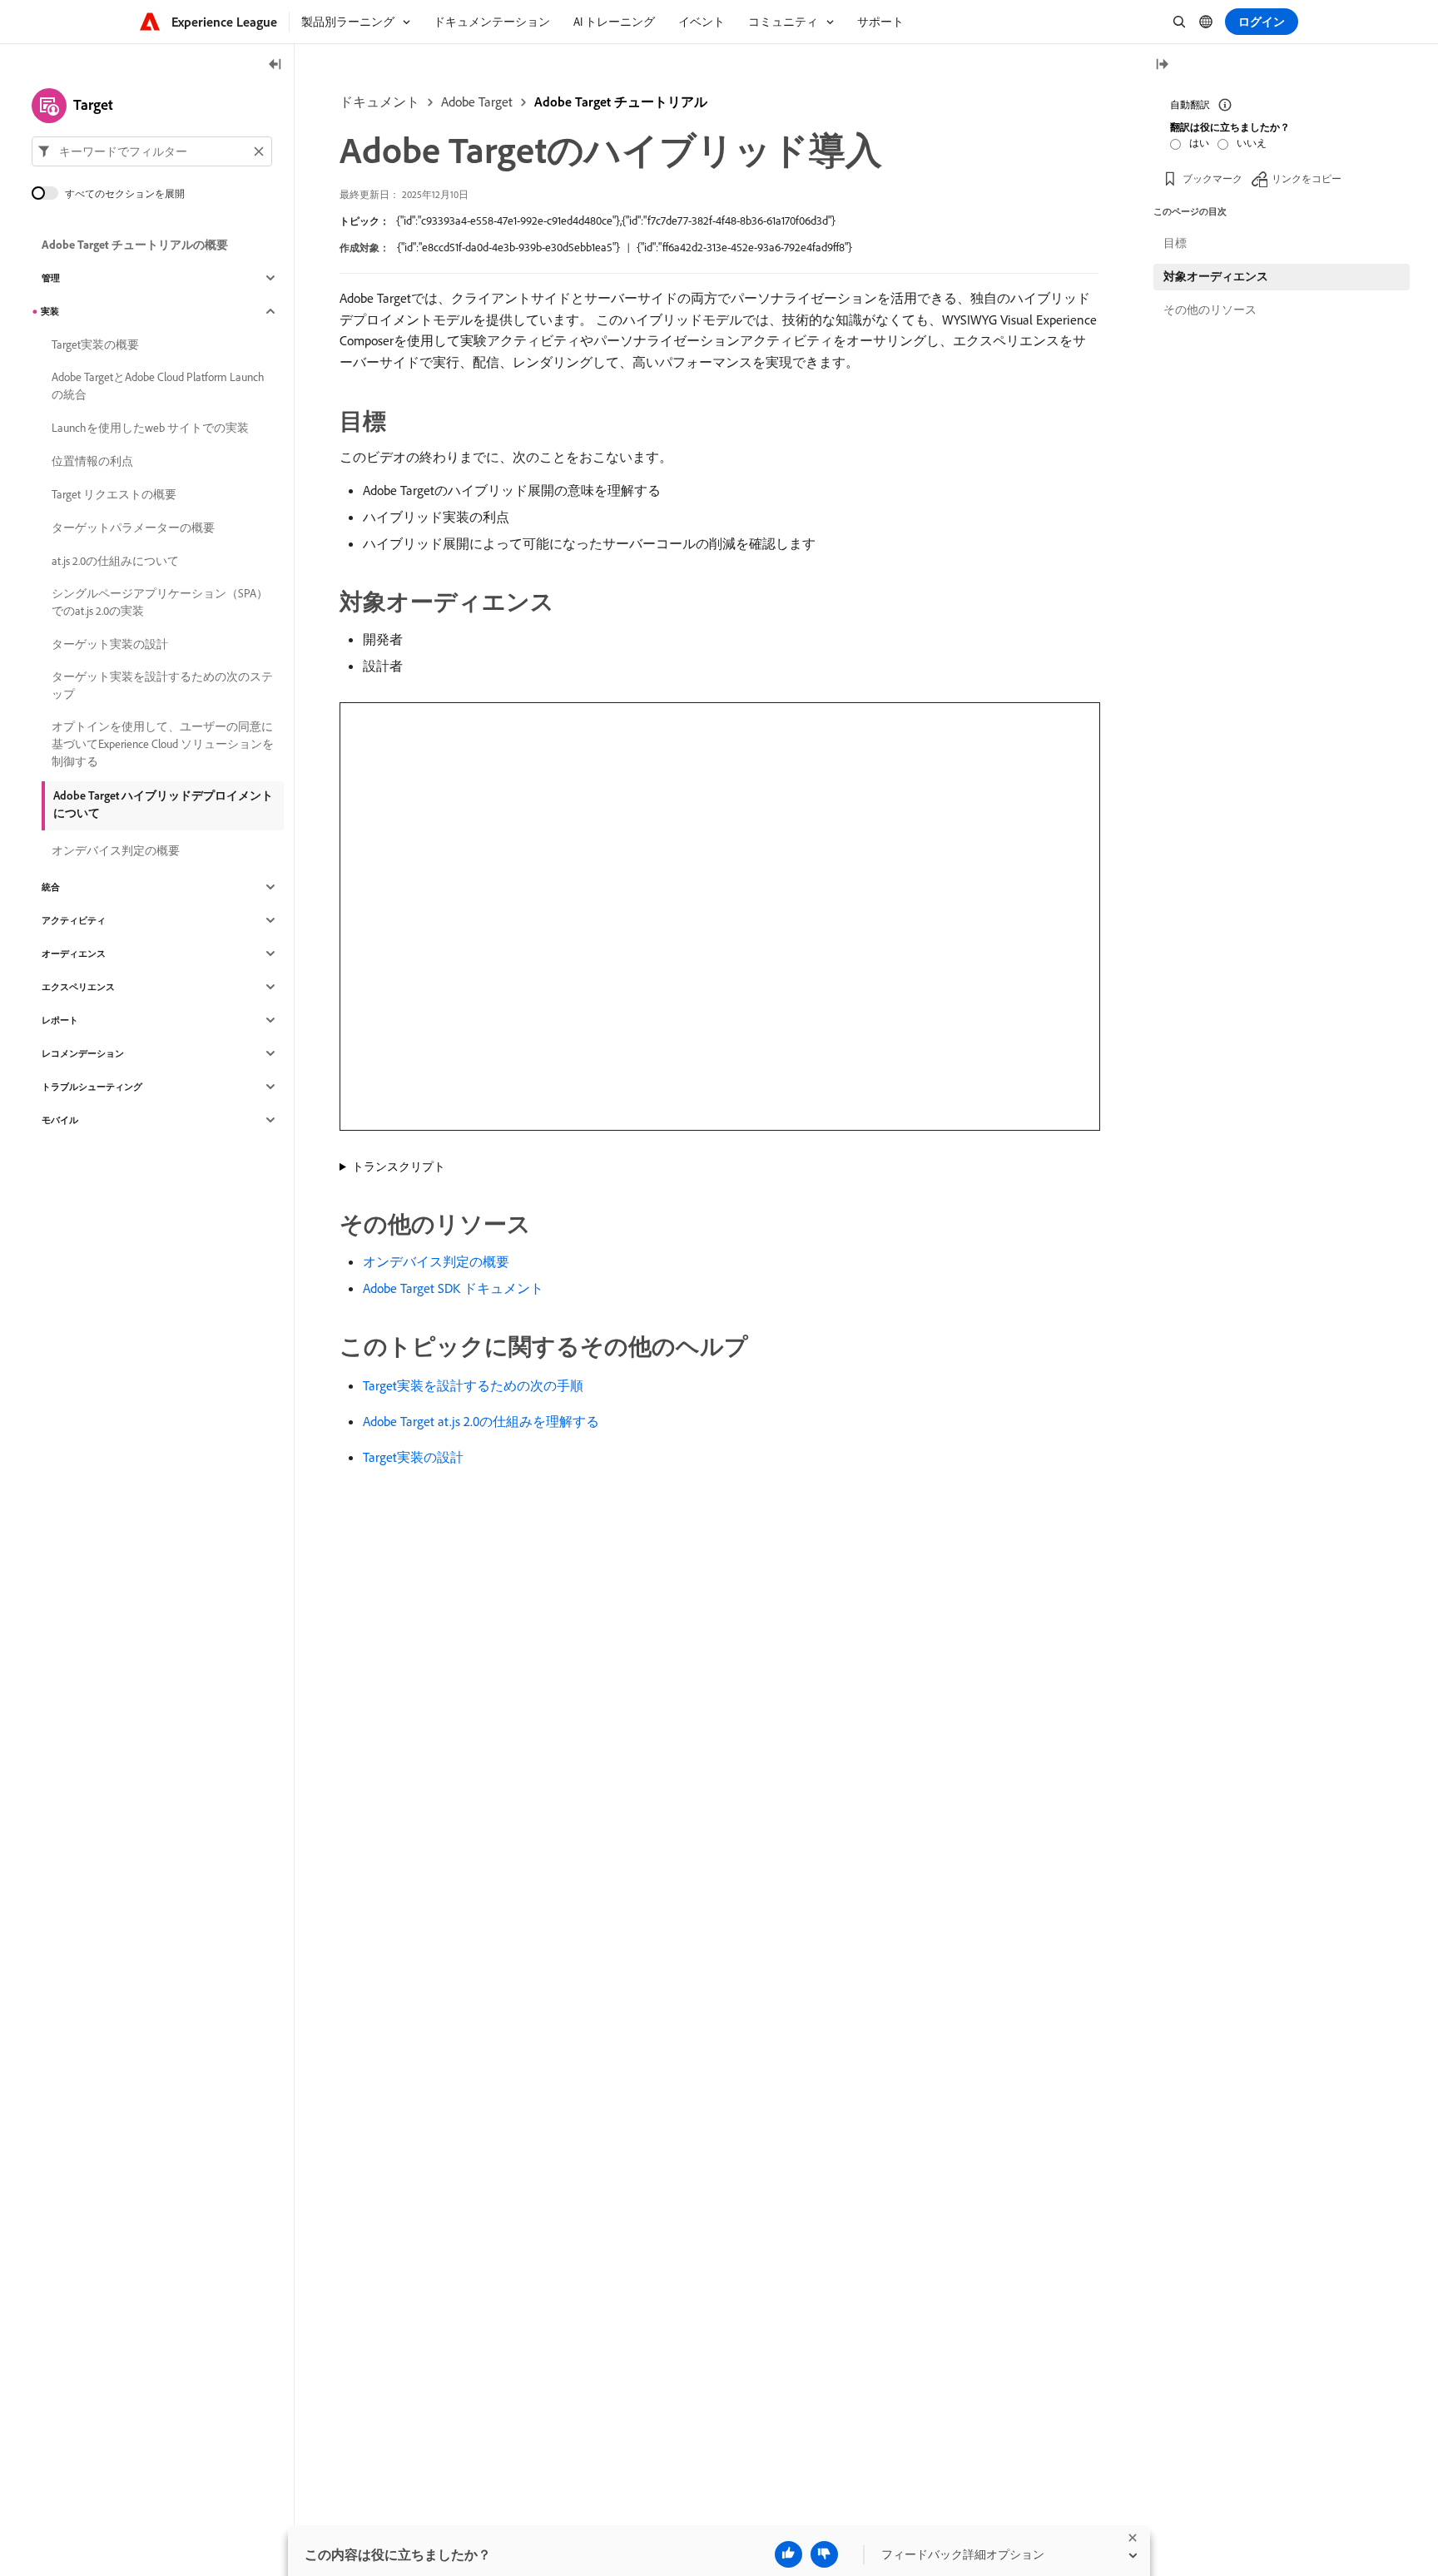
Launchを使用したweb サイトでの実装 (150, 428)
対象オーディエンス (1216, 276)
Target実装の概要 (95, 344)
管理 (51, 278)
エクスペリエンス (78, 987)
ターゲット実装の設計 (110, 644)
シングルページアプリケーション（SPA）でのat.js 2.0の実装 (160, 602)
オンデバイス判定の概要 (436, 1261)
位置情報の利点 (92, 461)
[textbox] (152, 151)
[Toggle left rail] (275, 65)
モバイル (60, 1120)
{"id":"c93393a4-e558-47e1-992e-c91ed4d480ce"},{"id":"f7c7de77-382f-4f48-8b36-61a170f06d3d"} (616, 220)
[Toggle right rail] (1162, 65)
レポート (60, 1020)
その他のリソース (1210, 310)
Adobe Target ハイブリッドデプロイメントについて (163, 804)
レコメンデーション (83, 1053)
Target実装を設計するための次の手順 (473, 1385)
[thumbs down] (824, 2554)
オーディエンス (74, 954)
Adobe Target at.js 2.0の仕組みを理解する (481, 1421)
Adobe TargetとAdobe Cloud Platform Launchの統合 (158, 386)
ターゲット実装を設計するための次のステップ (162, 685)
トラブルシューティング (92, 1087)
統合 (51, 887)
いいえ (1252, 143)
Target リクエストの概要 (114, 494)
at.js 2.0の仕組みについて (115, 561)
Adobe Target (477, 102)
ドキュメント (379, 102)
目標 (1175, 243)
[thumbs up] (788, 2554)
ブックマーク (1212, 178)
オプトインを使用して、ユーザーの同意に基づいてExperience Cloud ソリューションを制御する (163, 744)
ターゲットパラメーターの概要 (133, 528)
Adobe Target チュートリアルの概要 (135, 245)
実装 (50, 311)
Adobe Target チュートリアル (621, 102)
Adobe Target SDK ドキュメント (453, 1288)
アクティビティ (74, 920)
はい (1199, 143)
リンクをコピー (1307, 178)
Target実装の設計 (413, 1457)
